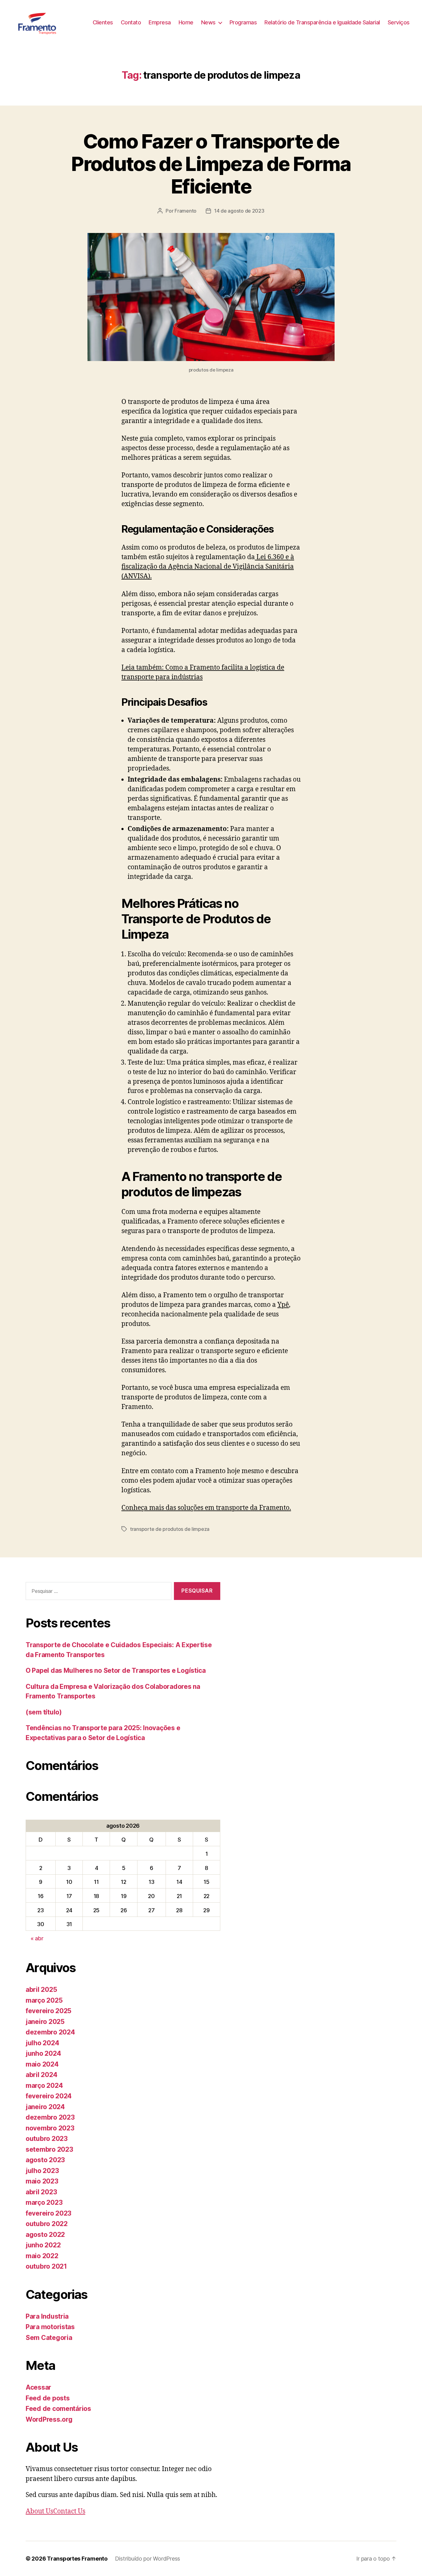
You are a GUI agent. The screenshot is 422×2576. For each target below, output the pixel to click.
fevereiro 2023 (49, 2213)
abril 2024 (41, 2075)
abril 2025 (41, 1990)
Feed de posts (48, 2398)
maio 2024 (42, 2064)
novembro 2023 (50, 2128)
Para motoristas (50, 2327)
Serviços (399, 22)
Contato (131, 22)
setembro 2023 (49, 2149)
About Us (39, 2511)
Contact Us (69, 2511)
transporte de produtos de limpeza (170, 1529)
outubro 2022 (47, 2224)
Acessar (38, 2387)
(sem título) (44, 1712)
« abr (37, 1938)
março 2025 (44, 2000)
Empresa (160, 22)
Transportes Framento (77, 2559)
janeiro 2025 (45, 2022)
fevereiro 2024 (49, 2096)
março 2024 (44, 2086)
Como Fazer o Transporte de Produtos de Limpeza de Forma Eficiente (211, 164)
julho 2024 (42, 2043)
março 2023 (44, 2202)
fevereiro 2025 (49, 2011)
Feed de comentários (58, 2409)
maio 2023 (42, 2181)
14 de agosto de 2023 (239, 211)
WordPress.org (49, 2419)
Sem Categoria (49, 2338)
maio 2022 (42, 2256)
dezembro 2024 (50, 2032)
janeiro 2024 (45, 2107)
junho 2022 (43, 2245)
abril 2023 (41, 2192)
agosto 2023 (45, 2160)
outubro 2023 (47, 2139)
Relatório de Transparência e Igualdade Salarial (322, 22)
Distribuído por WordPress (148, 2559)
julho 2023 (42, 2171)
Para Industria (47, 2316)
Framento (186, 211)
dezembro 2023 (50, 2117)
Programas (243, 22)
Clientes (103, 22)
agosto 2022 (45, 2235)
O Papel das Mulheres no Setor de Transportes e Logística (116, 1670)
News (208, 22)
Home (186, 22)
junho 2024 (43, 2053)
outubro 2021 (46, 2266)
